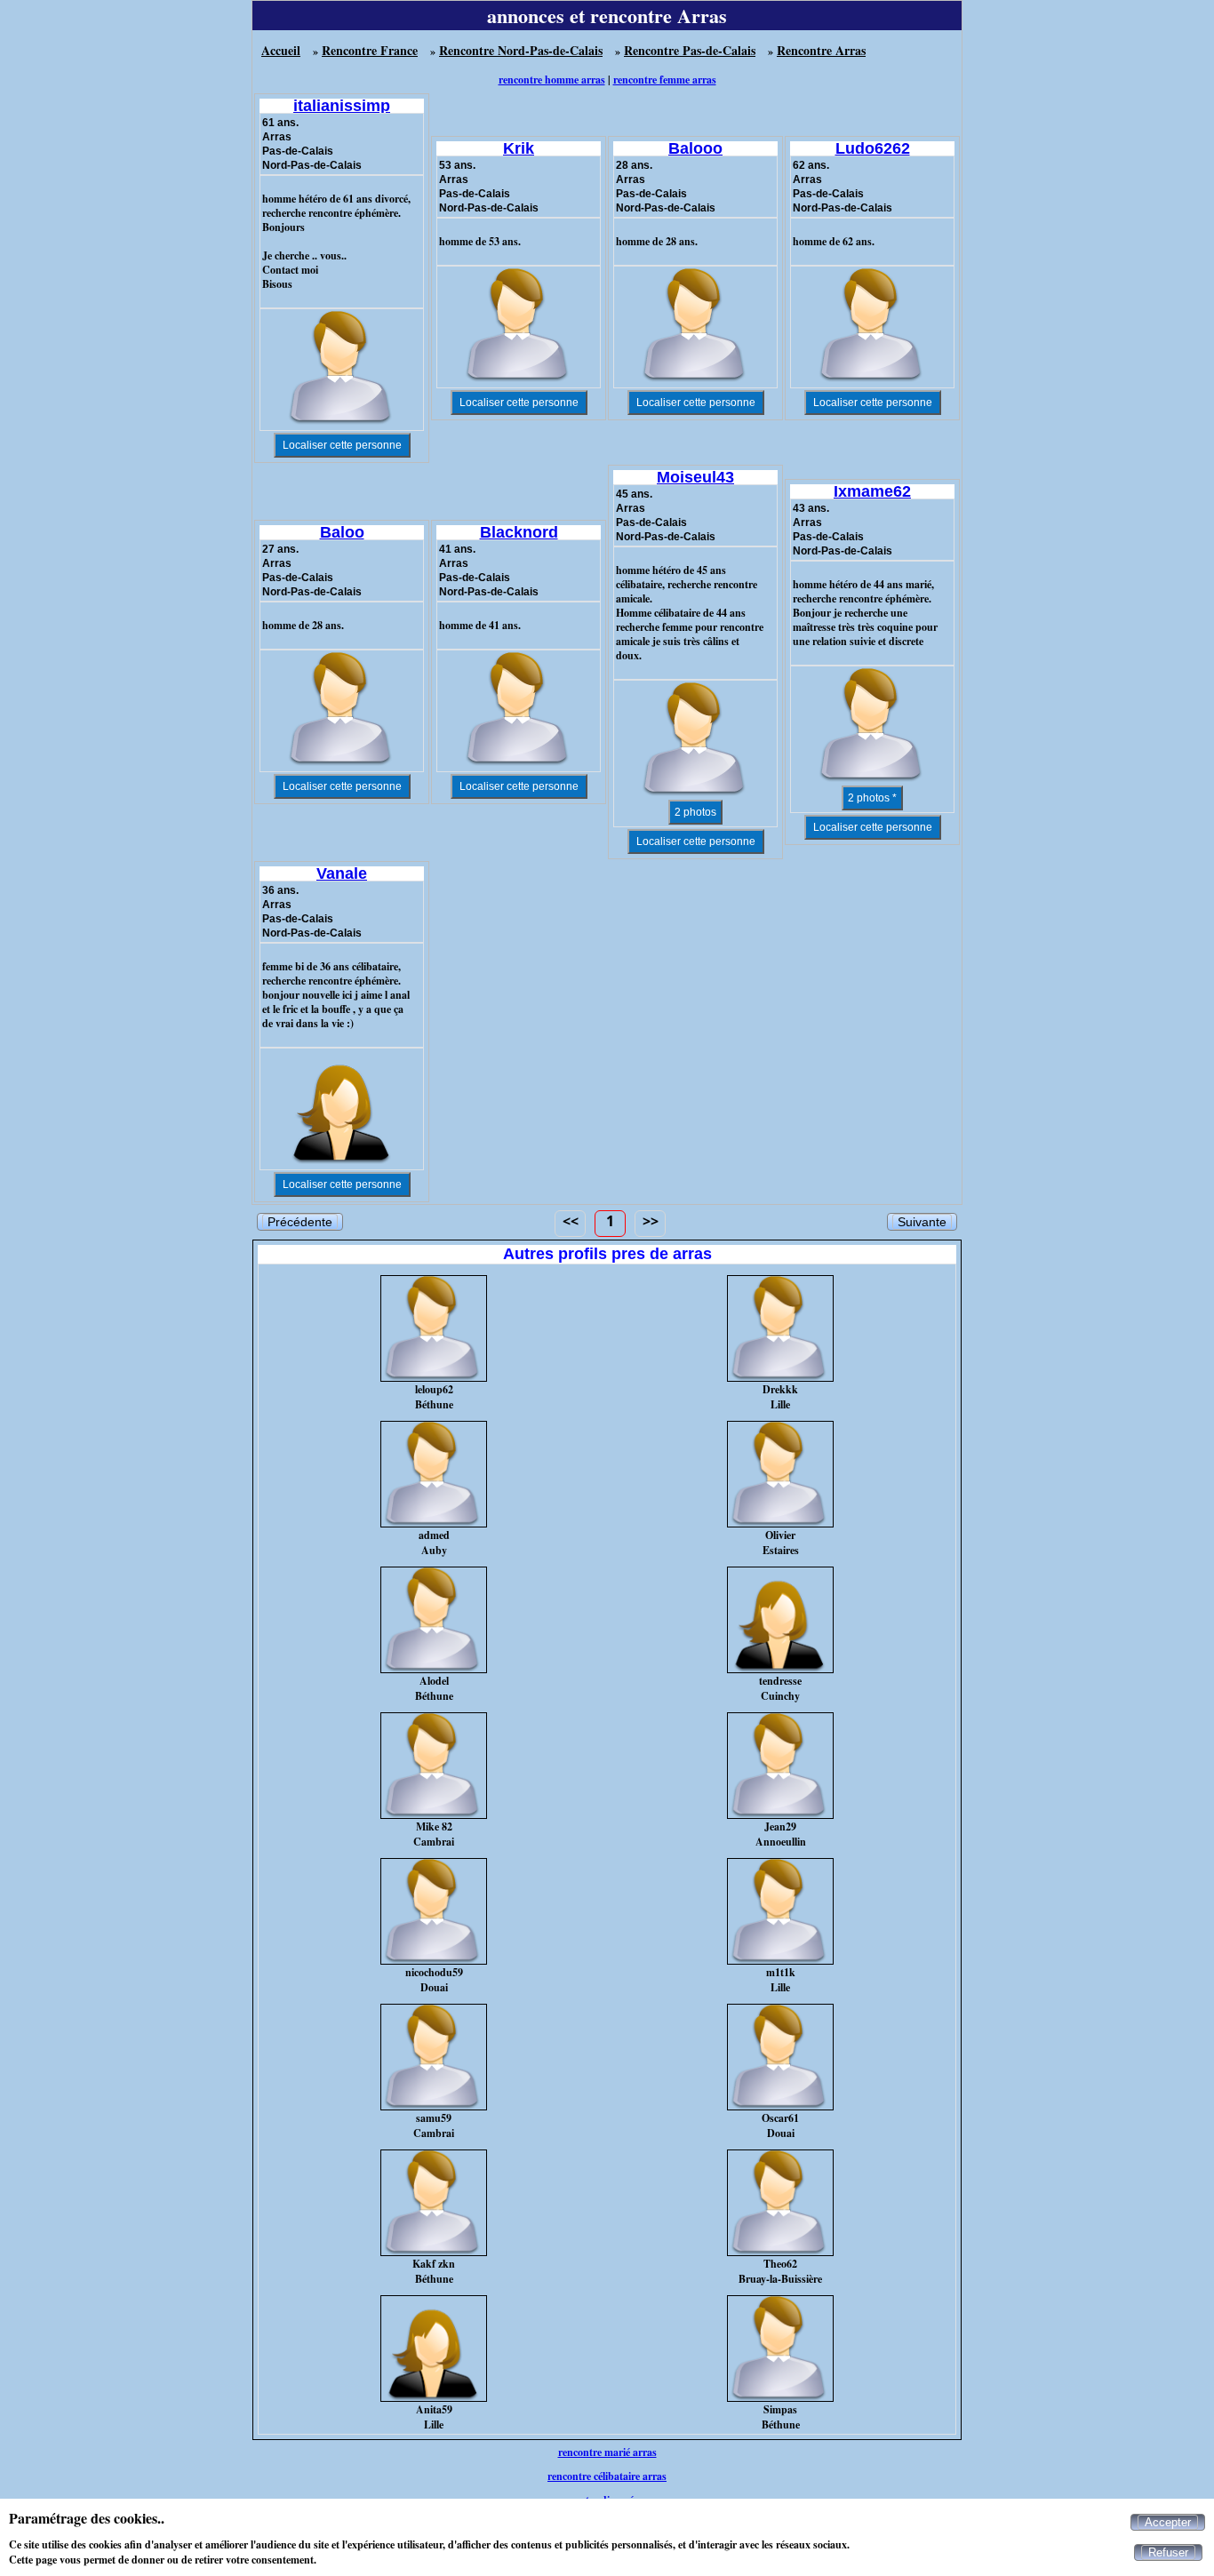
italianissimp (342, 106)
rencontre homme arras (552, 80)
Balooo (695, 148)
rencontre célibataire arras (607, 2476)
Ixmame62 (872, 491)
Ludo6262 (873, 148)
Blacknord (519, 532)
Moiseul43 (695, 477)
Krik (519, 148)
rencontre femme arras (665, 80)
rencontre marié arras (607, 2452)
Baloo (342, 532)
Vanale (342, 873)
